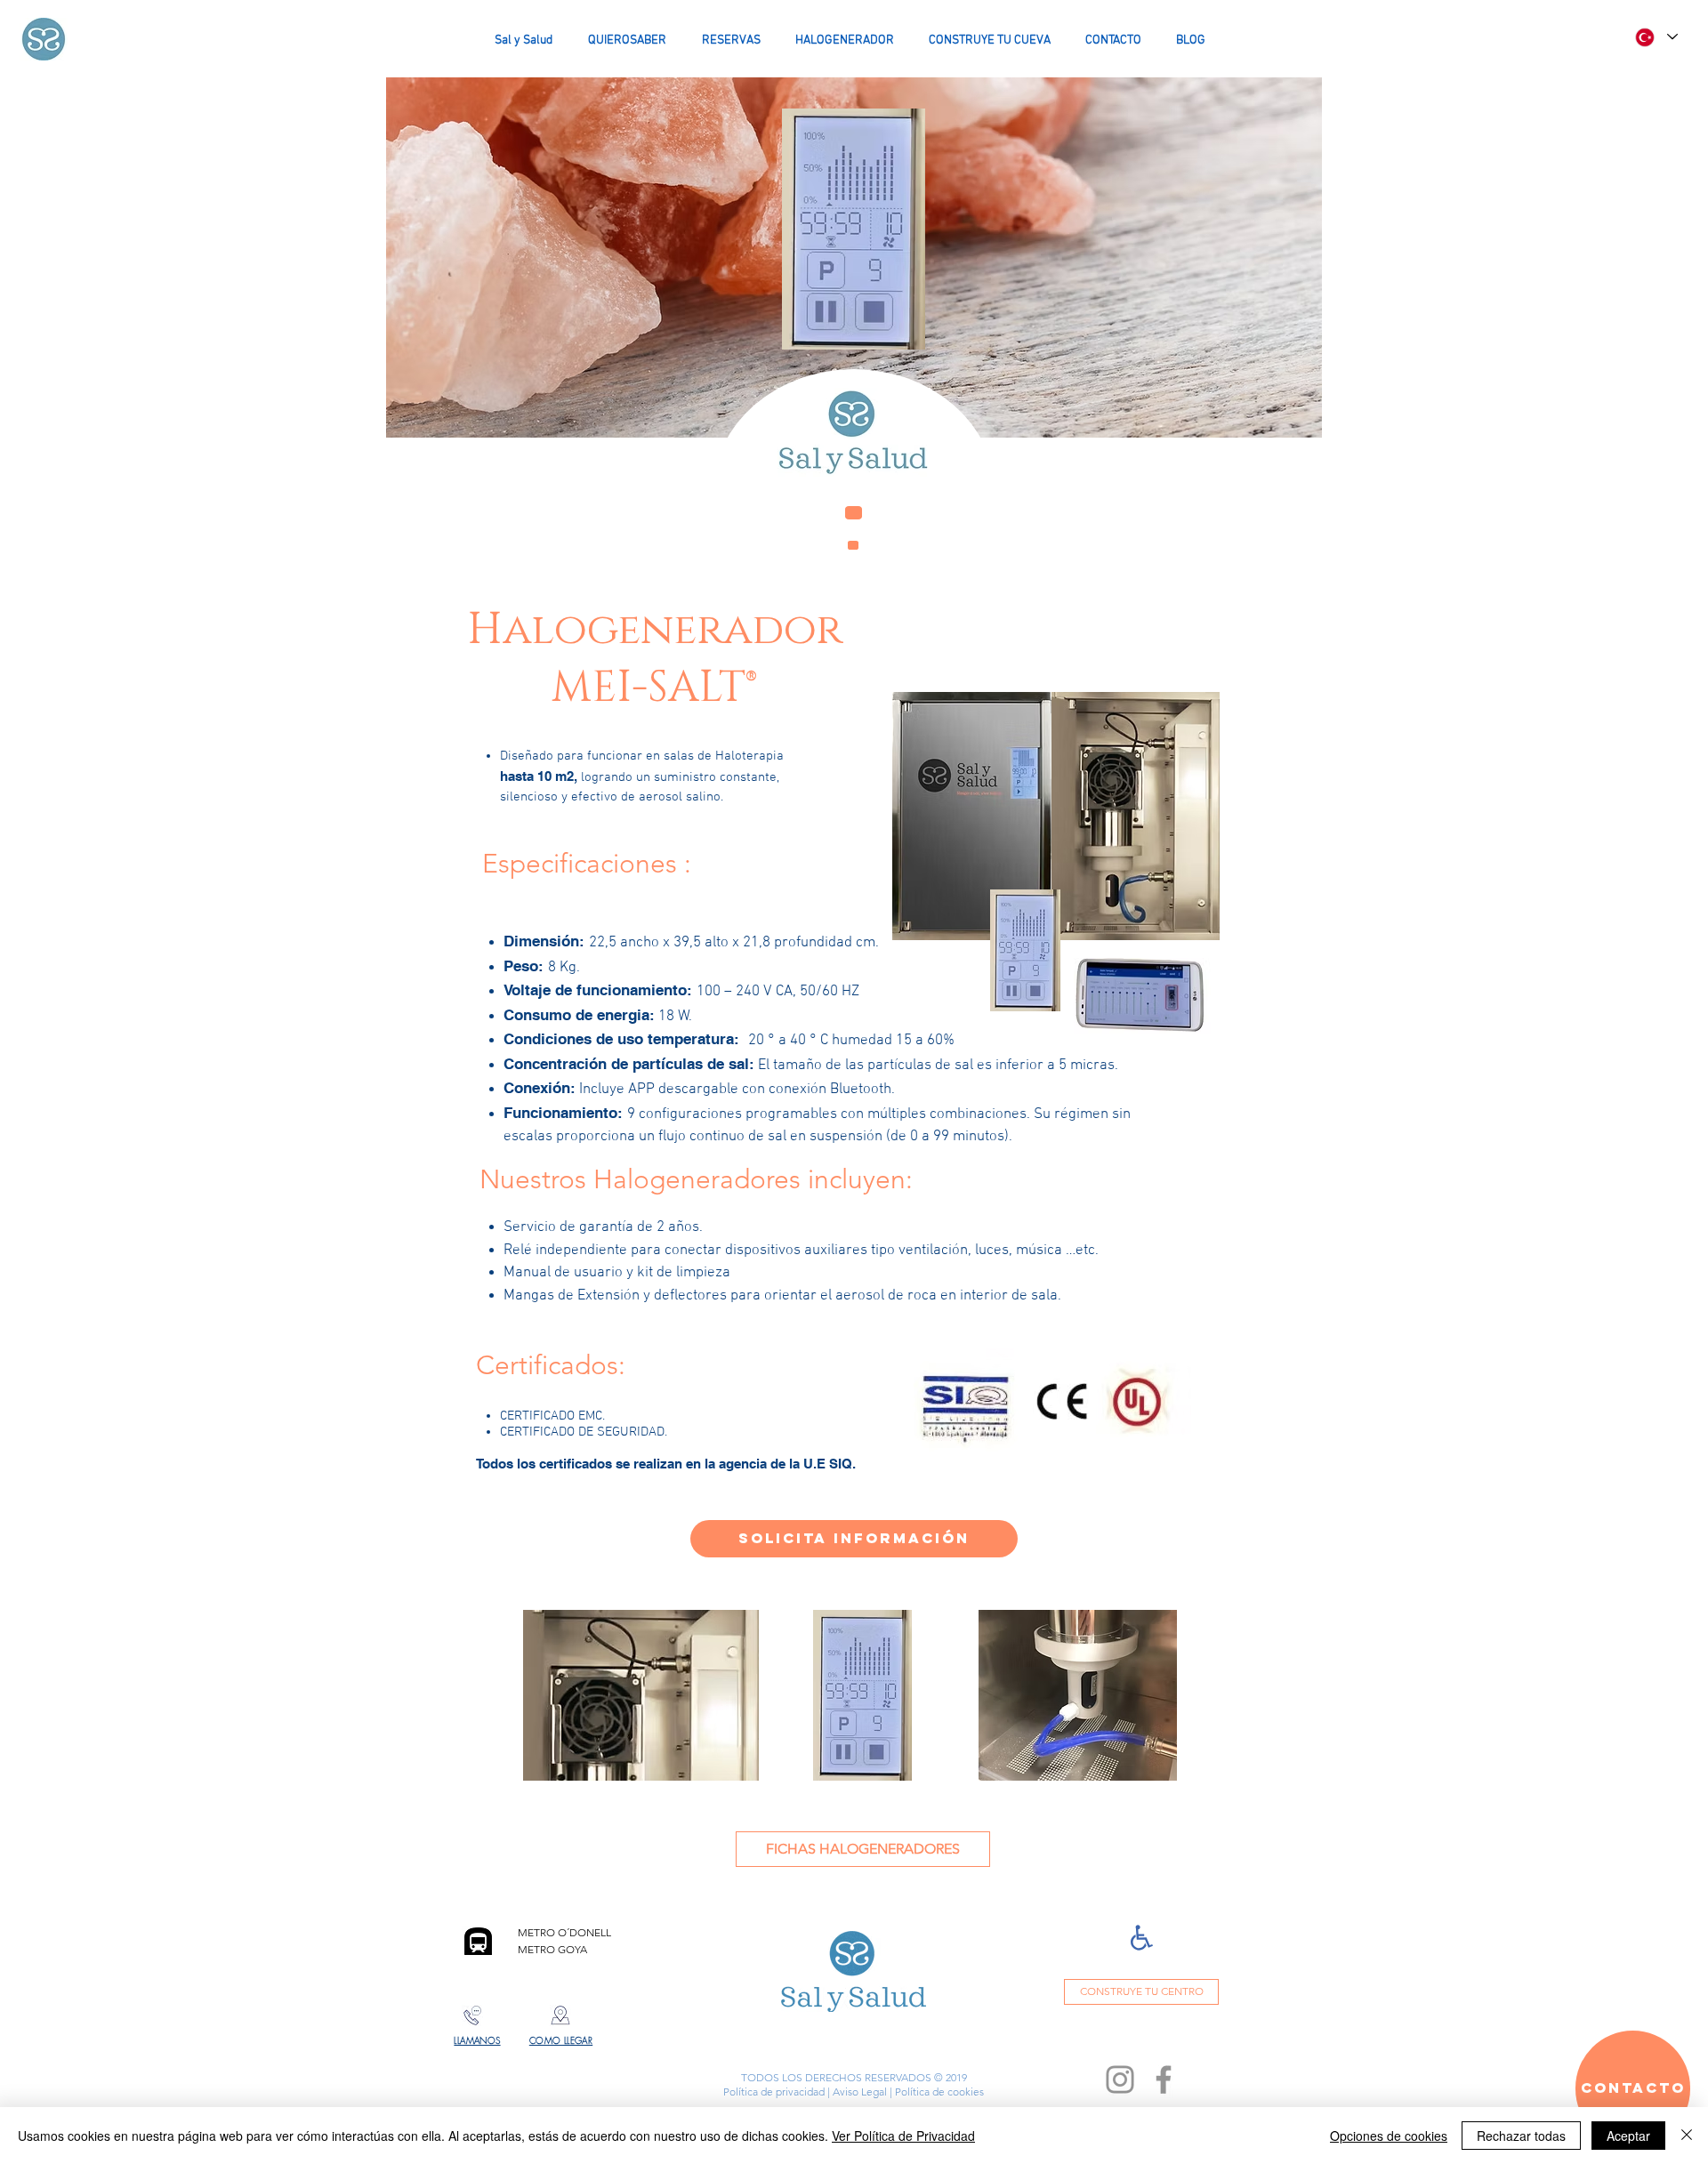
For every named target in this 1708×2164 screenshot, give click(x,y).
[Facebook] (1164, 2080)
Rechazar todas (1521, 2136)
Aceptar (1628, 2136)
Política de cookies (938, 2092)
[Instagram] (1120, 2080)
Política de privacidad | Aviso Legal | (808, 2092)
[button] (854, 1539)
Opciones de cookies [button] (1389, 2136)
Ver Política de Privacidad (903, 2136)
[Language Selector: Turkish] (1656, 37)
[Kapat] (1687, 2136)
